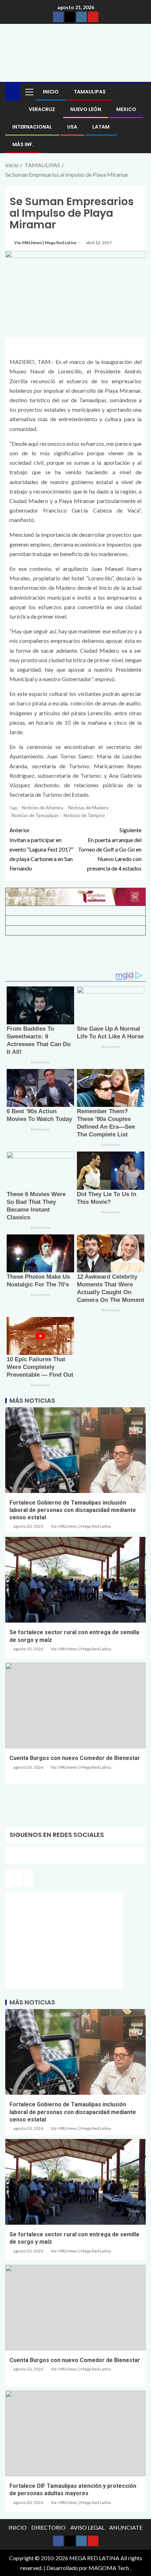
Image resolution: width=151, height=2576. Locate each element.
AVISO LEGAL (87, 2527)
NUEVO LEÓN (86, 109)
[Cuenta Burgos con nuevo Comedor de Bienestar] (75, 1706)
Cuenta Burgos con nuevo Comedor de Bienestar (75, 1758)
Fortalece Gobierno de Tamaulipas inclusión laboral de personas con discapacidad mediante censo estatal (73, 1510)
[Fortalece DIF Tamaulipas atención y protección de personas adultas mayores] (75, 2433)
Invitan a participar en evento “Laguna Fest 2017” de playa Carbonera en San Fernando (41, 849)
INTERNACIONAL (32, 127)
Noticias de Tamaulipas (35, 815)
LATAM (101, 127)
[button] (29, 92)
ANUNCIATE (126, 2527)
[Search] (140, 92)
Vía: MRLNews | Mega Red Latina (45, 243)
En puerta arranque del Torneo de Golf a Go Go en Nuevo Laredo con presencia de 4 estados (110, 849)
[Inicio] (13, 91)
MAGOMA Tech (109, 2568)
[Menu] (29, 92)
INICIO (51, 92)
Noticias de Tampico (84, 815)
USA (72, 127)
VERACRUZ (42, 109)
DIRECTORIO (48, 2527)
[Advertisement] (75, 956)
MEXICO (126, 109)
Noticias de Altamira (42, 808)
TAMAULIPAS (90, 92)
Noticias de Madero (88, 808)
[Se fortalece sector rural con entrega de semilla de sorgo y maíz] (75, 1580)
